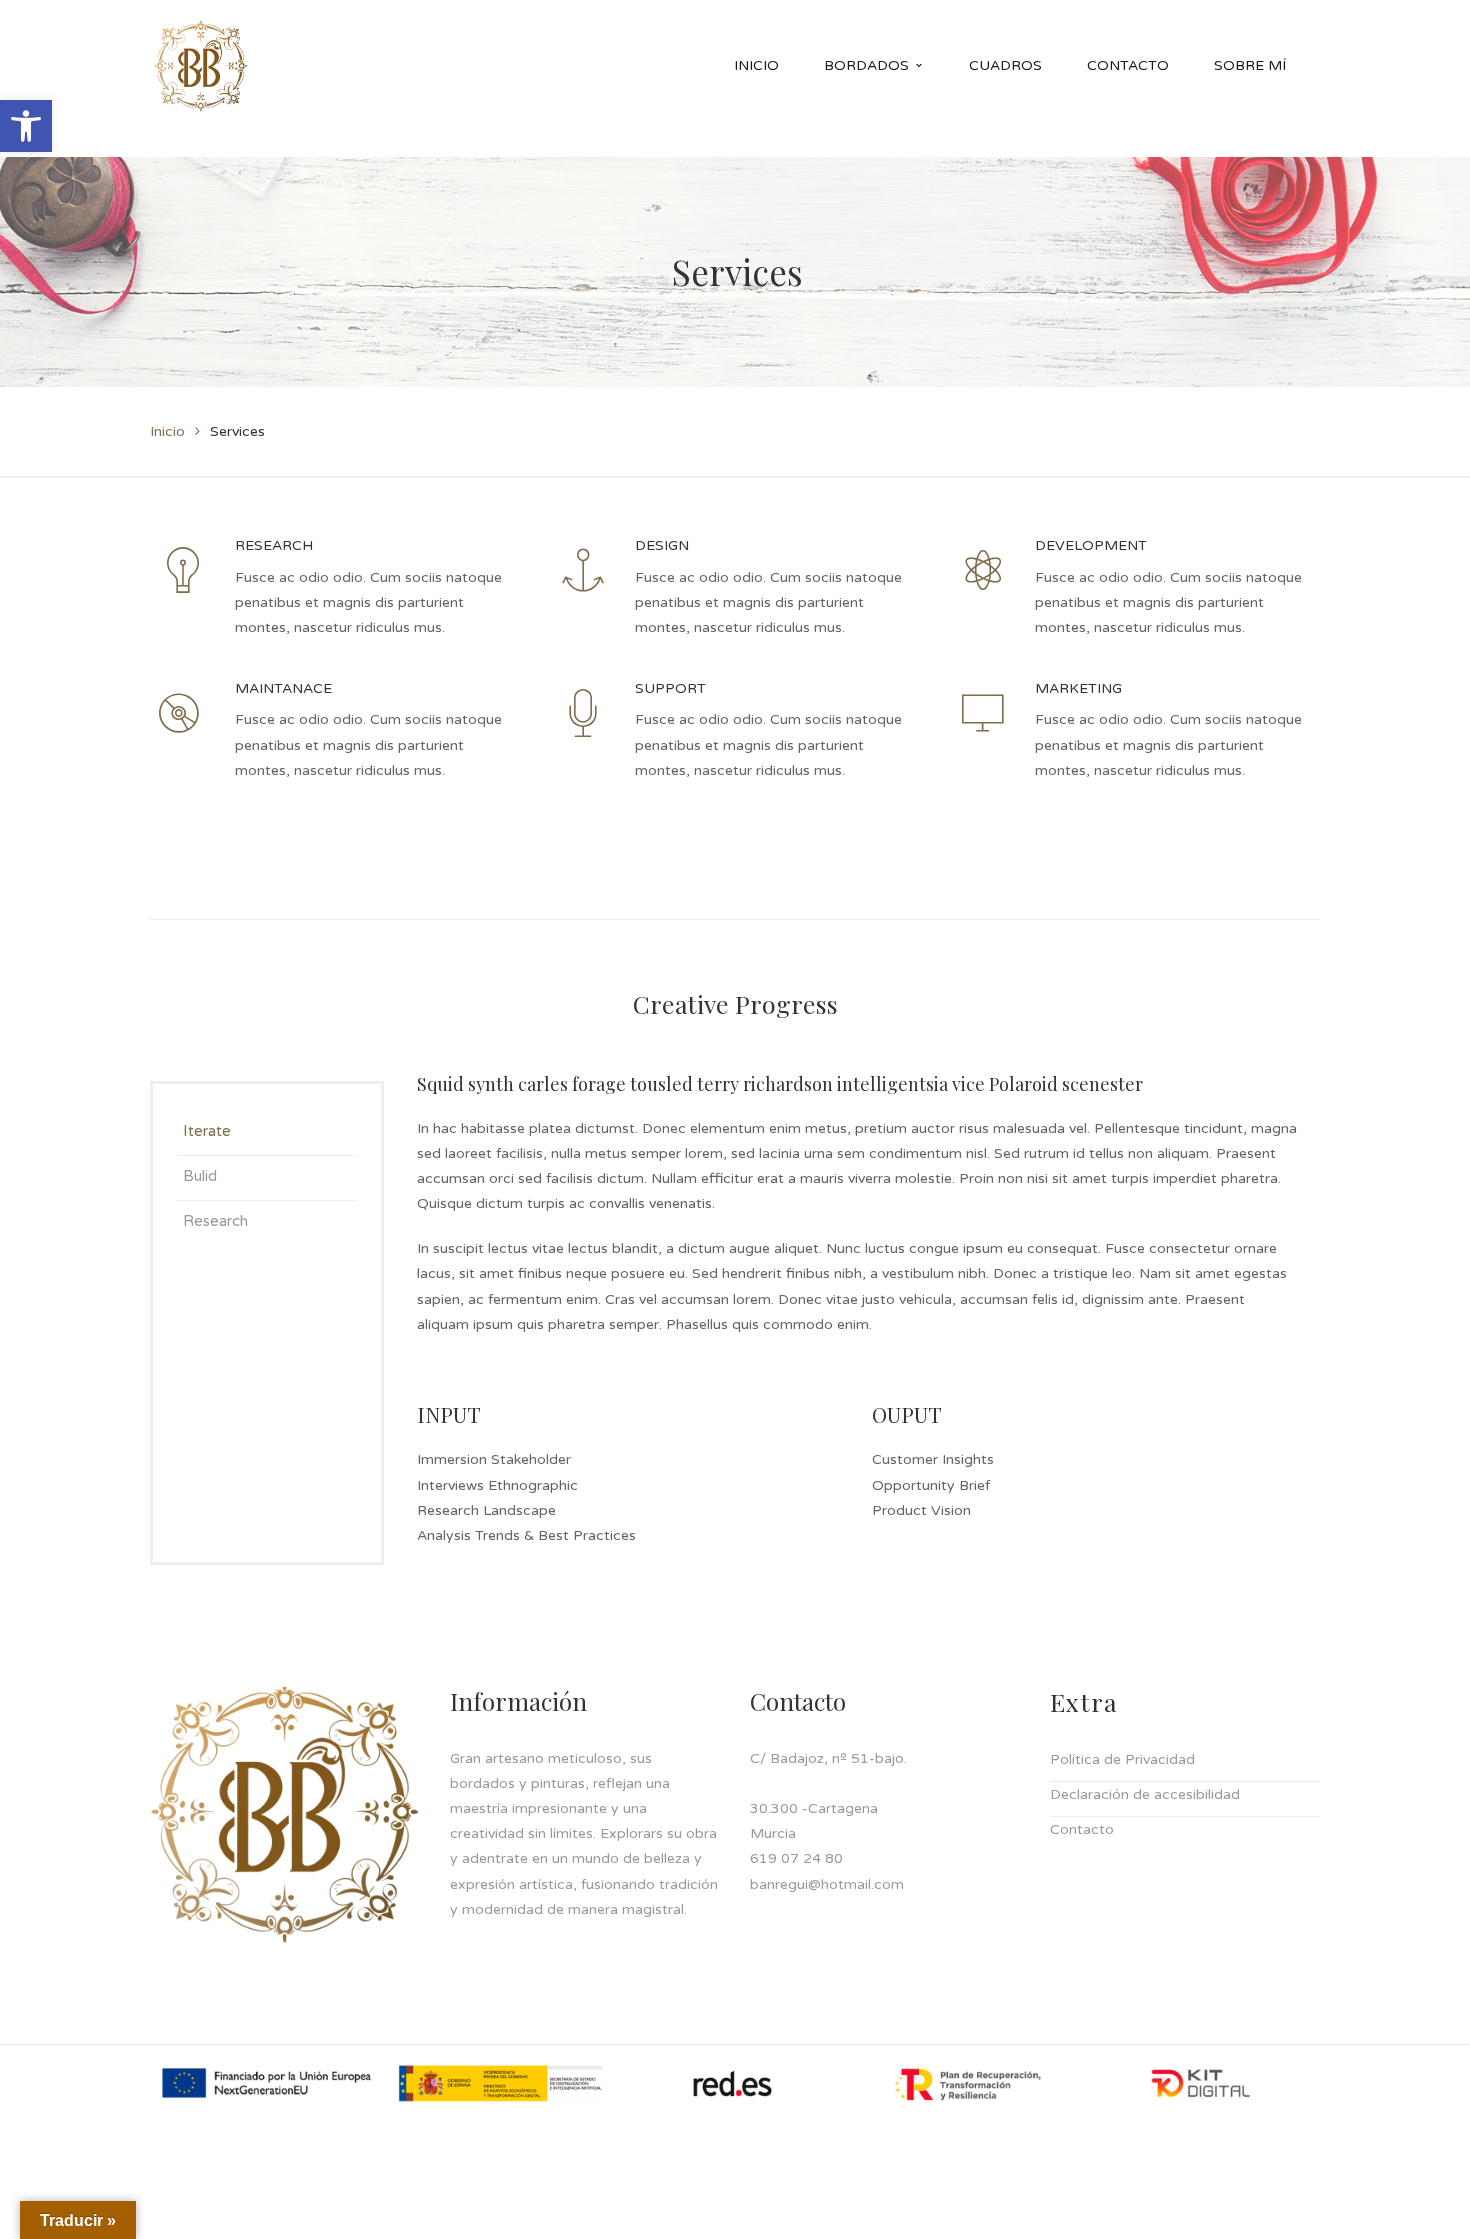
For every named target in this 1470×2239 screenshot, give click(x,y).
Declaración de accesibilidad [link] (1145, 1794)
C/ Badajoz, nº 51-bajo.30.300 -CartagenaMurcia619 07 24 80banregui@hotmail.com (828, 1821)
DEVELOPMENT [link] (1091, 545)
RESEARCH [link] (274, 545)
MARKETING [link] (1078, 688)
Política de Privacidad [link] (1122, 1759)
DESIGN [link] (662, 545)
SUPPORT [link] (670, 688)
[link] (26, 126)
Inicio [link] (167, 431)
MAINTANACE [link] (283, 688)
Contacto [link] (1082, 1829)
